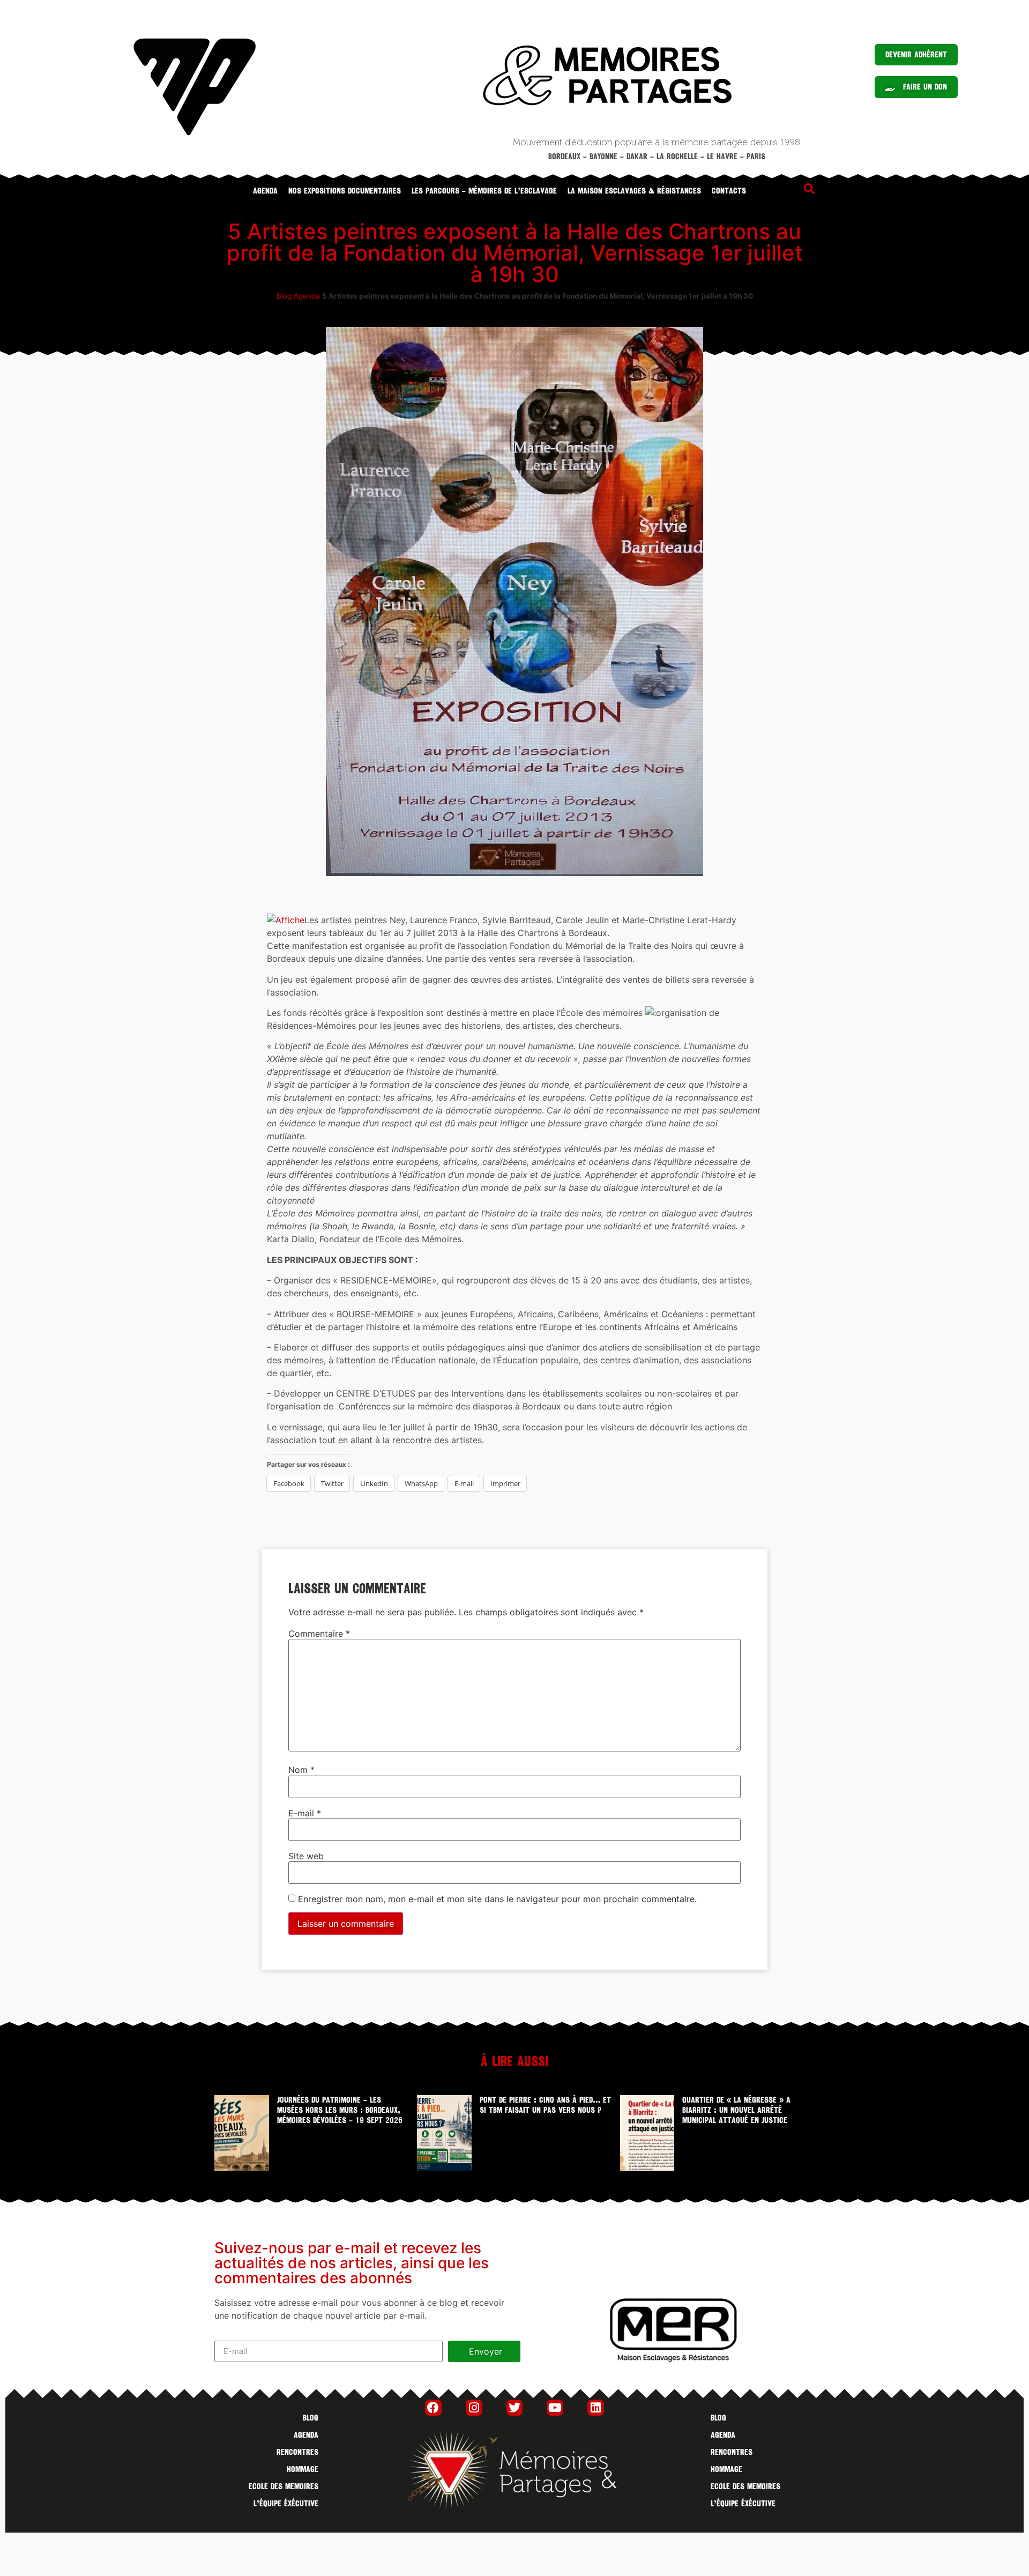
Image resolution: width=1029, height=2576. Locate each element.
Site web (306, 1856)
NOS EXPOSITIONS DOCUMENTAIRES (345, 191)
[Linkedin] (596, 2408)
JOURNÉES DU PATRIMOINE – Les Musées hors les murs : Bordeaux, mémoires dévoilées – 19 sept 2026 (340, 2110)
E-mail (305, 1813)
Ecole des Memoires (284, 2486)
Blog (284, 296)
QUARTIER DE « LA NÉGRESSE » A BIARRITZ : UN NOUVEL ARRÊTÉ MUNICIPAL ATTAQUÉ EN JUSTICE (736, 2110)
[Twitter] (515, 2408)
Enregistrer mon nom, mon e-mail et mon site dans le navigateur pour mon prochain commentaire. (497, 1899)
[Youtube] (555, 2408)
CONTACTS (729, 191)
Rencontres (297, 2452)
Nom (301, 1770)
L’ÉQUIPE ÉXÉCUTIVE (286, 2504)
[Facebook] (433, 2408)
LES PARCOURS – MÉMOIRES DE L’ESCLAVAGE (484, 191)
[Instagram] (474, 2408)
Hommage (303, 2469)
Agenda (265, 191)
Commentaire (319, 1634)
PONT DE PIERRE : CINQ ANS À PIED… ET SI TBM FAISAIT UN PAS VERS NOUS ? (545, 2105)
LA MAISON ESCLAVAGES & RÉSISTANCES (634, 191)
